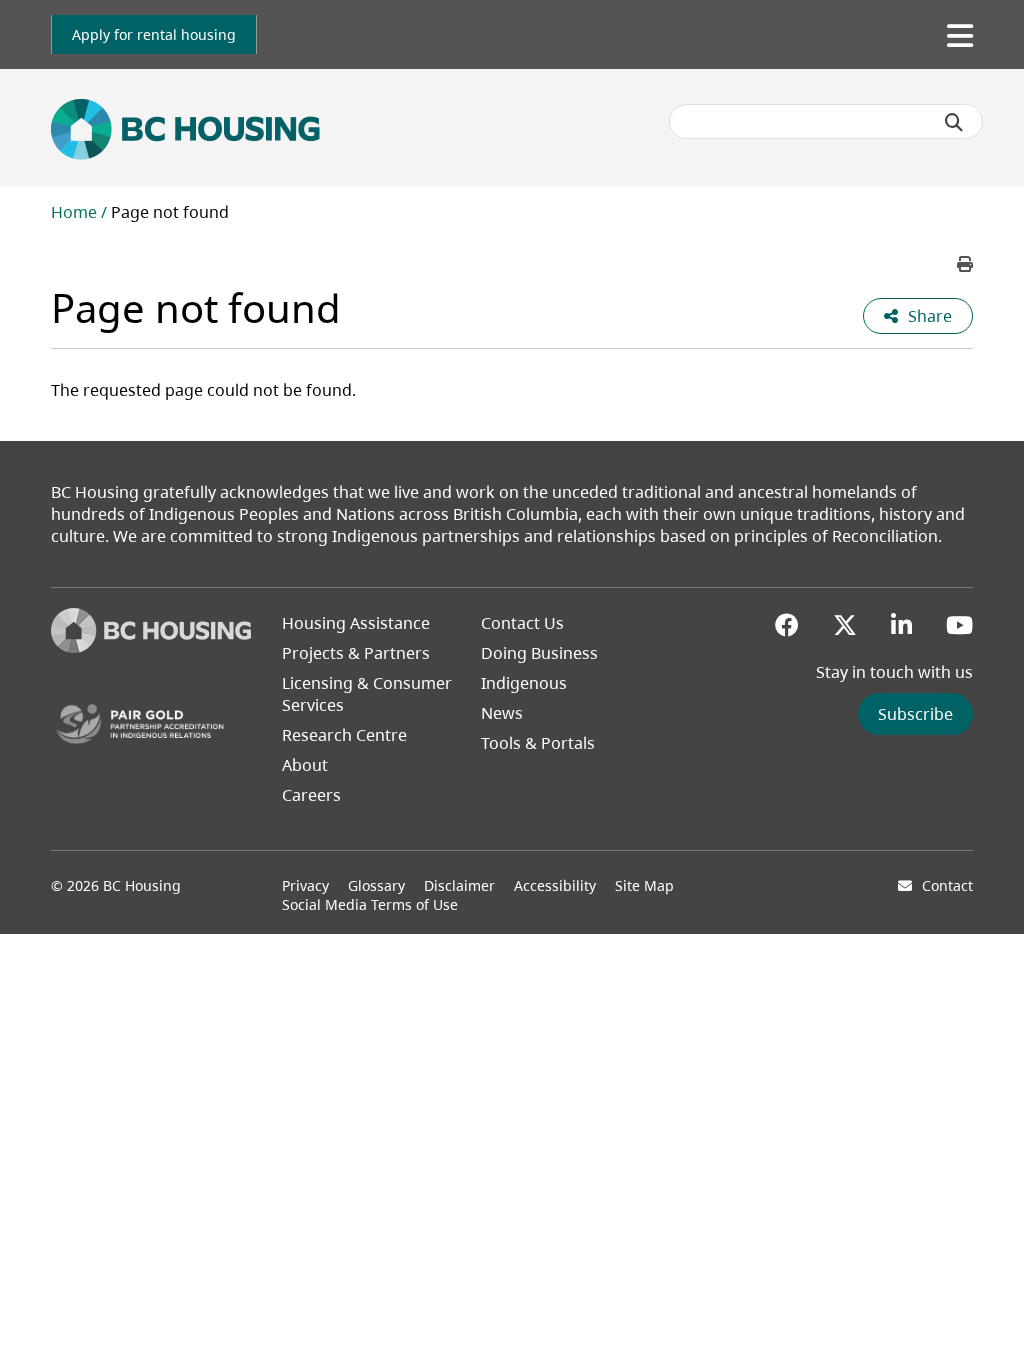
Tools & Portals (538, 743)
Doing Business (539, 653)
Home (74, 212)
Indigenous (524, 683)
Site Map (644, 885)
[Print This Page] (965, 264)
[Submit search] (954, 122)
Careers (311, 795)
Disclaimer (459, 885)
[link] (154, 34)
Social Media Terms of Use (370, 904)
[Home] (151, 647)
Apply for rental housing (154, 34)
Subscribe (915, 714)
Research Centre (344, 735)
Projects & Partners (356, 653)
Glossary (376, 885)
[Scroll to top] (984, 1311)
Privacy (305, 885)
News (502, 713)
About (305, 765)
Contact (947, 885)
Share (930, 316)
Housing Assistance (356, 623)
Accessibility (555, 885)
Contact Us (522, 623)
